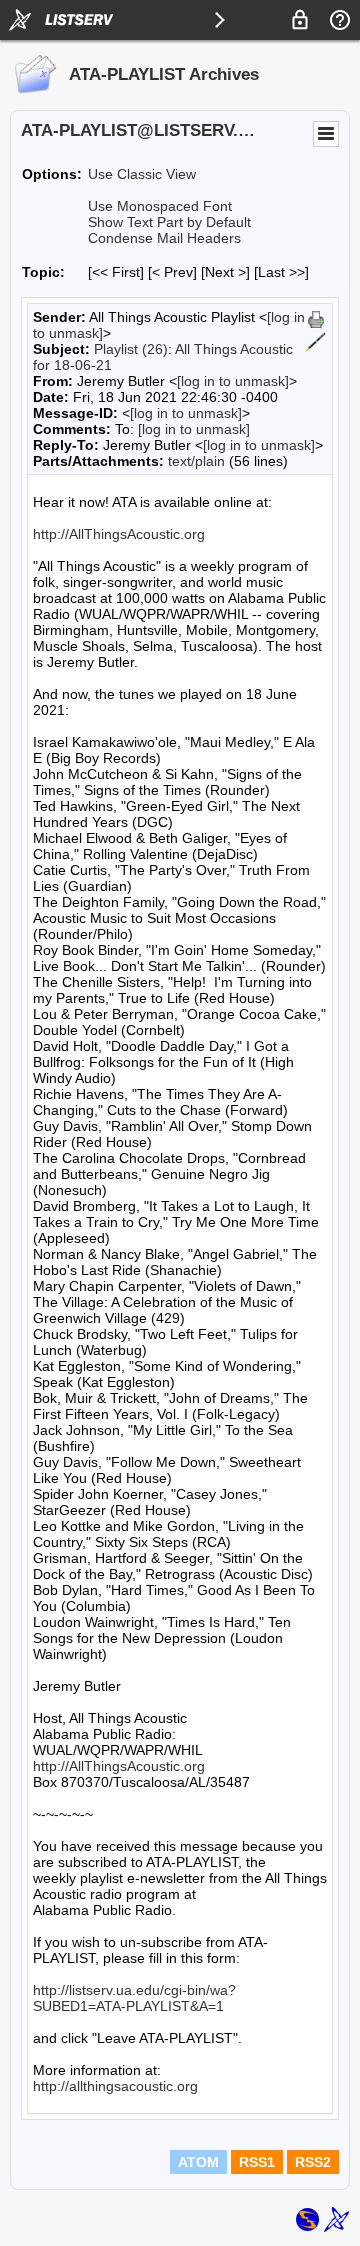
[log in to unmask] (233, 381)
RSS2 (313, 2162)
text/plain (196, 461)
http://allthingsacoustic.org (115, 2086)
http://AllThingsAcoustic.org (119, 534)
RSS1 (257, 2162)
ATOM (198, 2162)
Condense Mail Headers (164, 238)
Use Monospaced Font (160, 206)
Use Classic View (142, 174)
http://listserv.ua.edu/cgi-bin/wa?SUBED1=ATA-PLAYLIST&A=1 (134, 1998)
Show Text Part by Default (169, 222)
